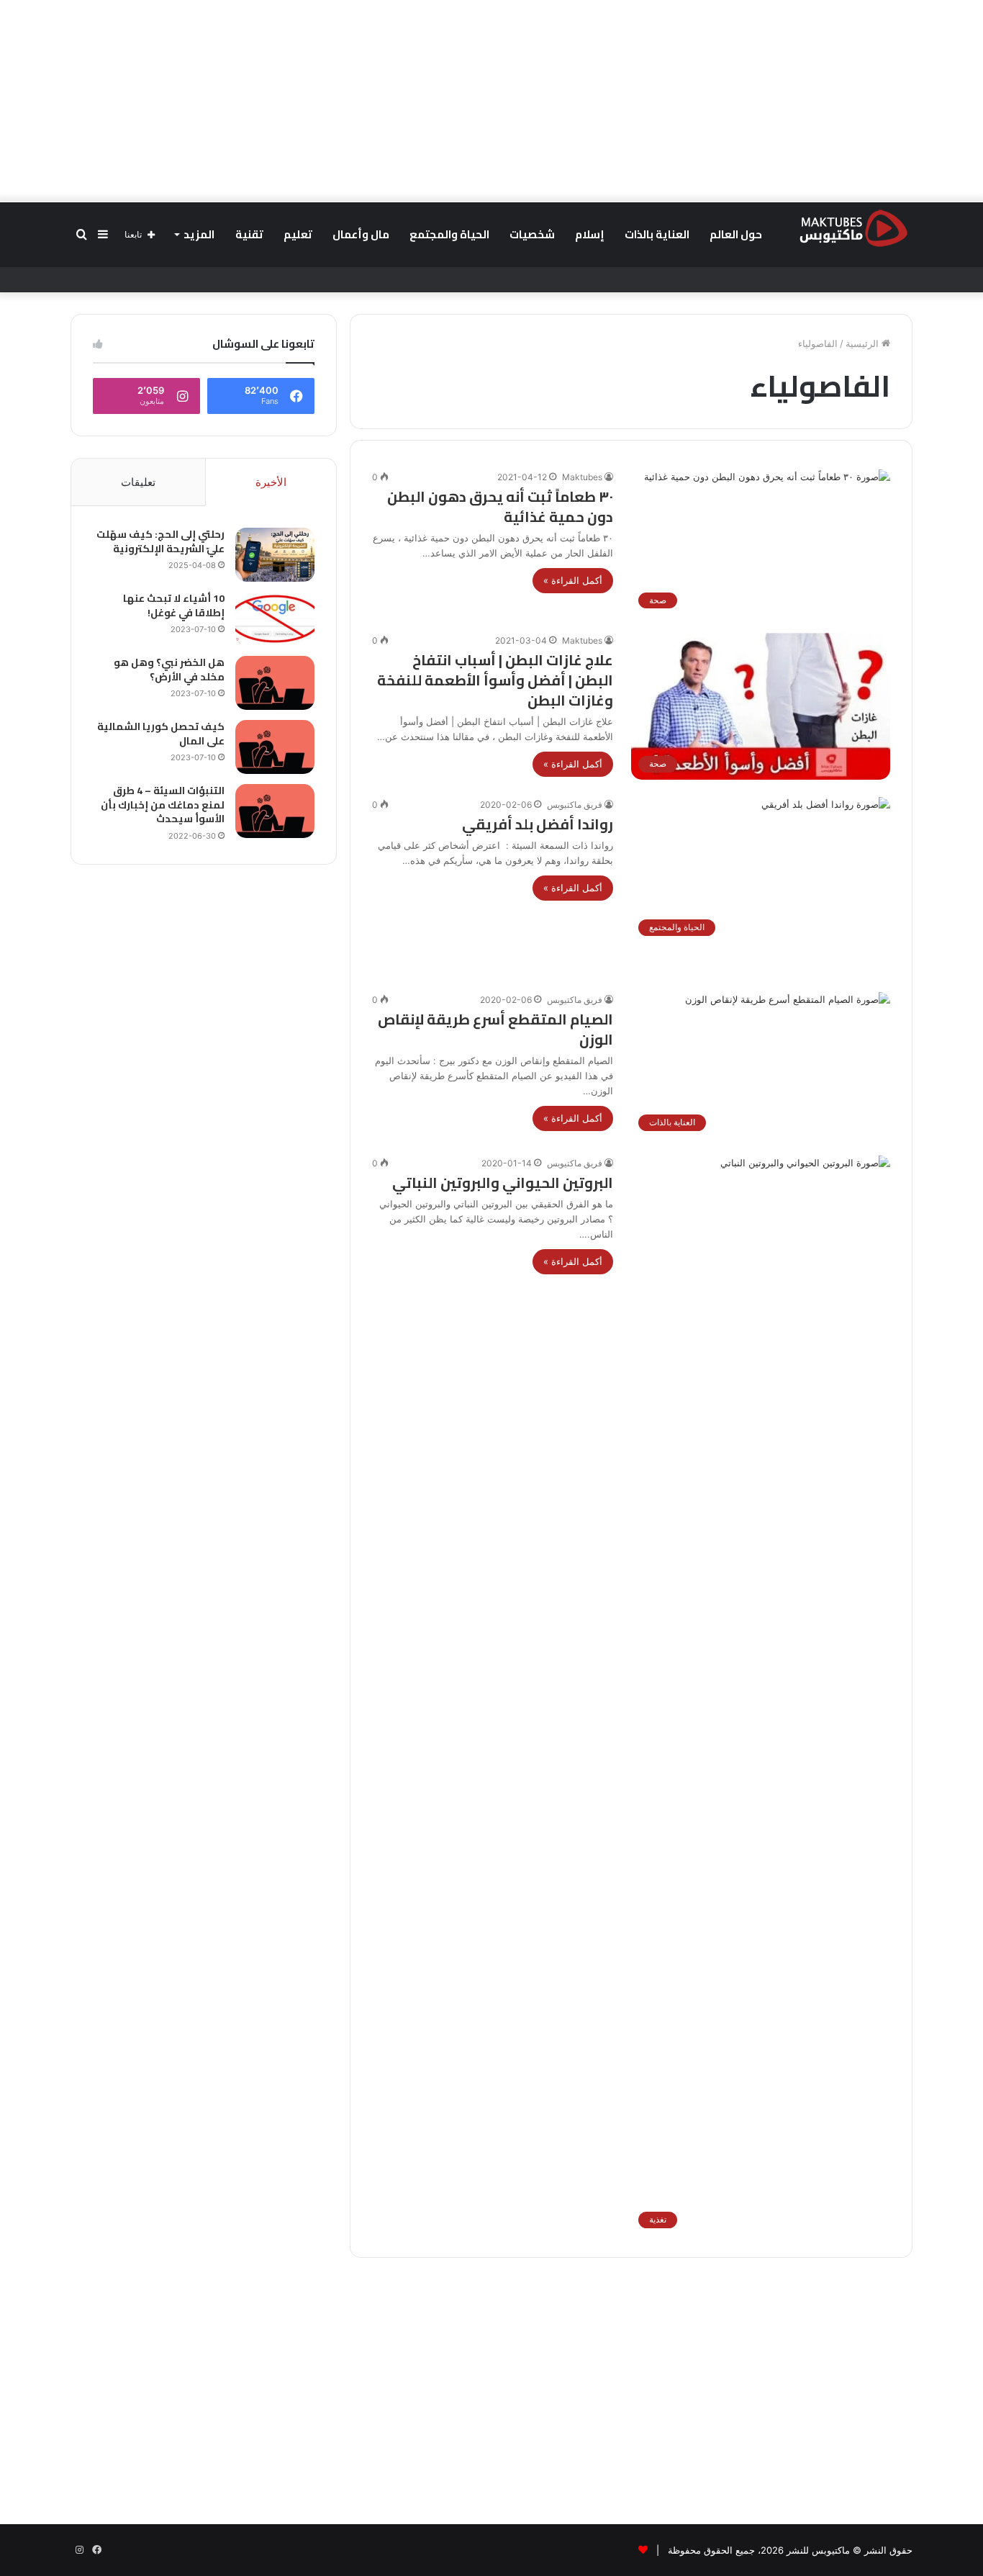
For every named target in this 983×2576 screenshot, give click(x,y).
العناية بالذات (657, 234)
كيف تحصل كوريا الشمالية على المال (161, 734)
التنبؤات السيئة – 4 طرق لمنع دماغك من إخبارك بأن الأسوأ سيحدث (163, 805)
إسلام (590, 234)
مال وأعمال (361, 234)
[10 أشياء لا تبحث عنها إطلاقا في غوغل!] (275, 619)
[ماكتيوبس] (853, 228)
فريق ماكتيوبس (575, 805)
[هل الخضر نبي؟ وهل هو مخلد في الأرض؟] (275, 683)
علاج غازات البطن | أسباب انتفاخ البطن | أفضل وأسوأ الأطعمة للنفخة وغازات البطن (495, 680)
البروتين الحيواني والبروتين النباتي (503, 1183)
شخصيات (532, 234)
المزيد (199, 234)
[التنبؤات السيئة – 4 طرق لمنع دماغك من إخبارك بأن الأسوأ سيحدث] (275, 811)
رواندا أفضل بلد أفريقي (538, 824)
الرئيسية (864, 343)
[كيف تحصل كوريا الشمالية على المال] (275, 747)
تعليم (298, 234)
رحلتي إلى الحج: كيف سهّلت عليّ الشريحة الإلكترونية (160, 541)
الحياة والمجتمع (449, 234)
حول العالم (736, 234)
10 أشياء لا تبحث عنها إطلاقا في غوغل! (174, 605)
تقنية (249, 234)
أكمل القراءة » (573, 580)
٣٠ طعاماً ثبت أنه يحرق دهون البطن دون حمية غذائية (500, 506)
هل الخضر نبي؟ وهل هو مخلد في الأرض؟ (169, 670)
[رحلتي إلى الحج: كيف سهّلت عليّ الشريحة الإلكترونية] (275, 555)
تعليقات (138, 482)
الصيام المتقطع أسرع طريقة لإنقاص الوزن (495, 1029)
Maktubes (582, 477)
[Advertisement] (491, 101)
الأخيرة (271, 482)
